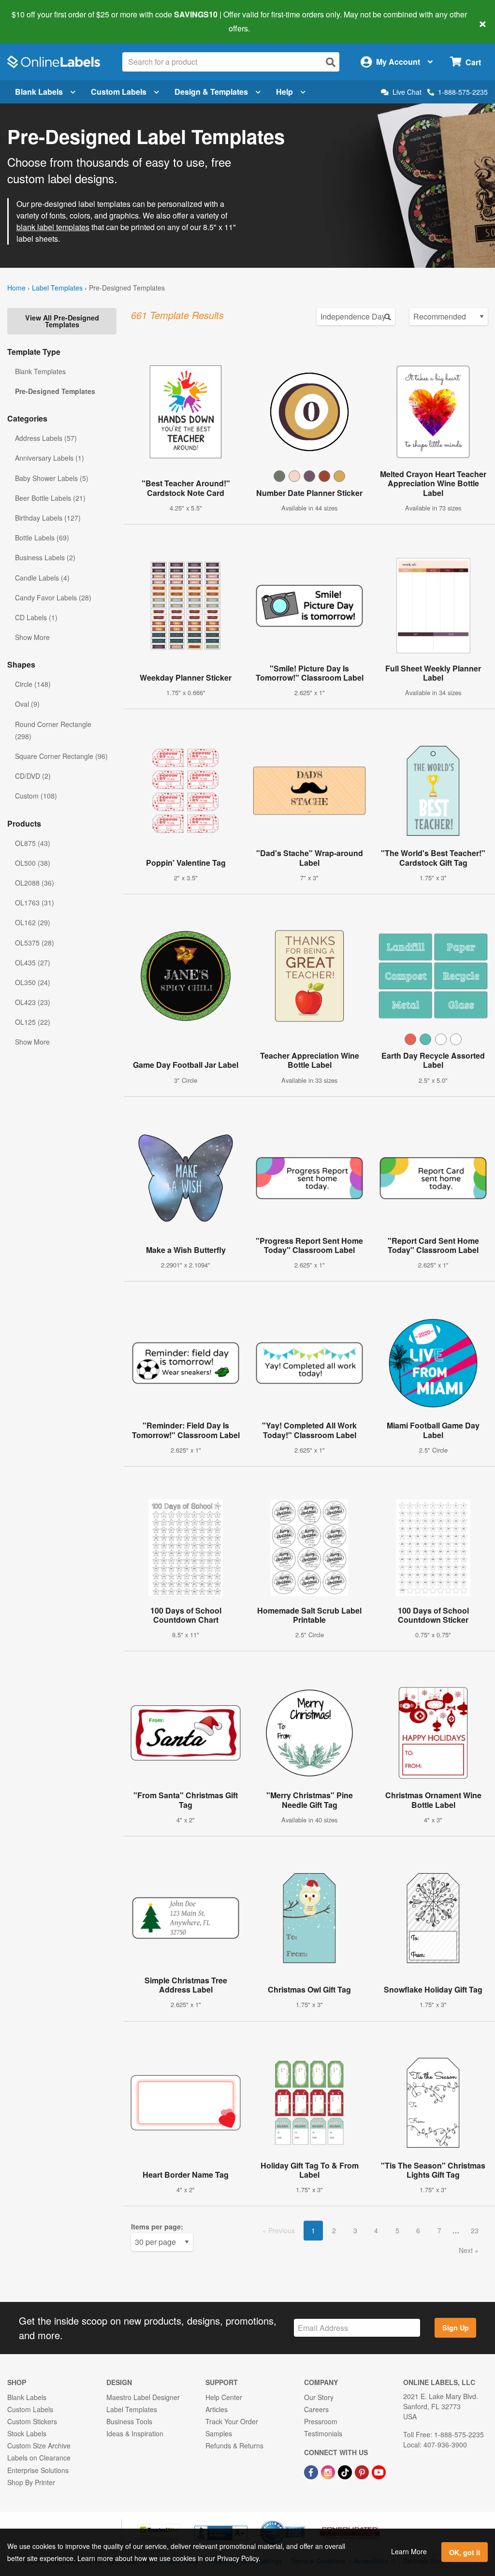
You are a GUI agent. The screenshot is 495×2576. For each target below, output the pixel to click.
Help (284, 92)
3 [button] (355, 2230)
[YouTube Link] (379, 2471)
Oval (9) (27, 704)
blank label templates (53, 227)
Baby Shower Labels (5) (52, 478)
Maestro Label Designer (143, 2397)
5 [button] (397, 2230)
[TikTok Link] (346, 2471)
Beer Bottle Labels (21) (50, 498)
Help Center (224, 2397)
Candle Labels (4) (42, 578)
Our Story (319, 2397)
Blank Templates (40, 371)
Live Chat (407, 92)
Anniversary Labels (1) (50, 458)
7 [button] (439, 2230)
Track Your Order (232, 2421)
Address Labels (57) (46, 438)
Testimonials (323, 2433)
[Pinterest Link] (363, 2471)
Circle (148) (33, 684)
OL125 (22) (33, 1022)
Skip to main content (35, 21)
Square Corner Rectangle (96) (61, 756)
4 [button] (376, 2230)
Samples (219, 2433)
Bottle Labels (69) (42, 538)
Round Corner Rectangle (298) (53, 730)
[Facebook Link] (312, 2471)
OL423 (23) (33, 1002)
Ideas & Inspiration (135, 2433)
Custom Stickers (32, 2421)
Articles (217, 2409)
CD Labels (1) (36, 617)
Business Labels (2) (45, 557)
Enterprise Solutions (38, 2470)
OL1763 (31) (35, 902)
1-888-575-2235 (463, 92)
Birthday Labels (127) (48, 518)
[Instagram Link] (329, 2471)
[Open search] (331, 62)
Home (16, 288)
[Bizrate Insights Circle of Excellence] (302, 2521)
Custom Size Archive (39, 2445)
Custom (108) (36, 796)
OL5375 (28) (35, 943)
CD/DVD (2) (33, 776)
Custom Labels (119, 92)
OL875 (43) (33, 843)
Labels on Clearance (39, 2458)
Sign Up (456, 2328)
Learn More (409, 2551)
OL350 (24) (33, 982)
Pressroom (321, 2421)
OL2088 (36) (35, 883)
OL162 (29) (33, 922)
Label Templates (57, 288)
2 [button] (334, 2230)
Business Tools (129, 2421)
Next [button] (467, 2250)
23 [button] (475, 2230)
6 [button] (418, 2230)
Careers (316, 2409)
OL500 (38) (33, 863)
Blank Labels (39, 92)
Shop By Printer (31, 2482)
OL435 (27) (33, 962)
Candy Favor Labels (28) (53, 597)
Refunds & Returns (234, 2445)
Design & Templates (211, 92)
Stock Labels (27, 2433)
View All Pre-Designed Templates (62, 321)
